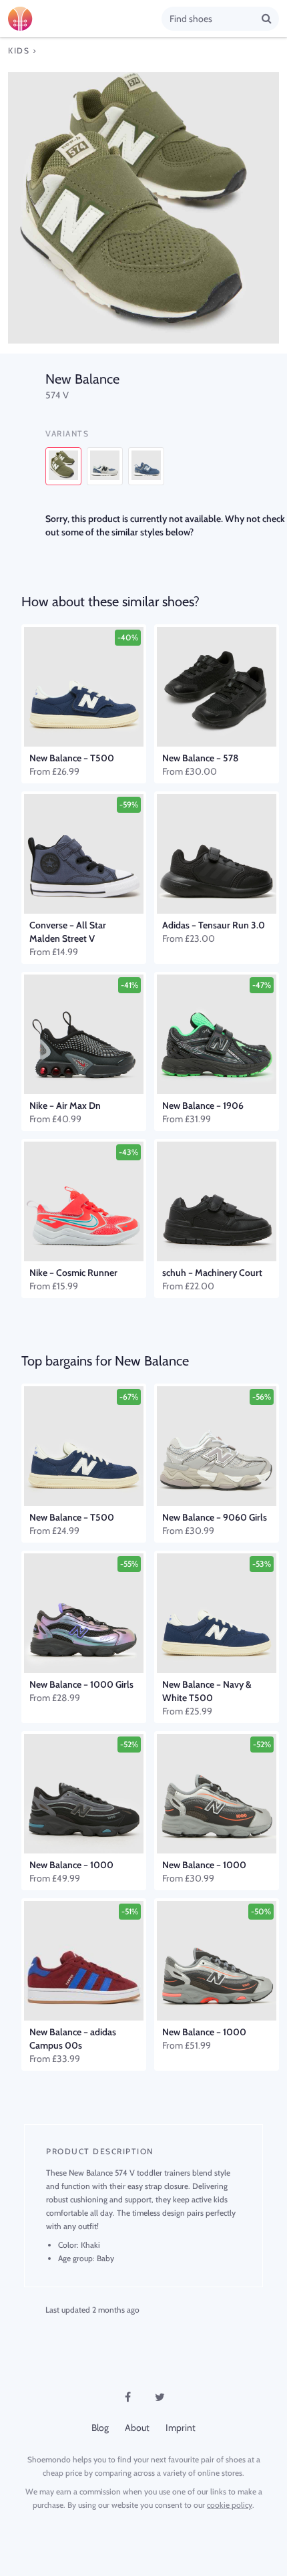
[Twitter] (160, 2397)
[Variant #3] (146, 466)
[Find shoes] (267, 18)
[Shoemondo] (85, 19)
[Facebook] (127, 2397)
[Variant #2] (105, 466)
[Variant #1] (63, 466)
